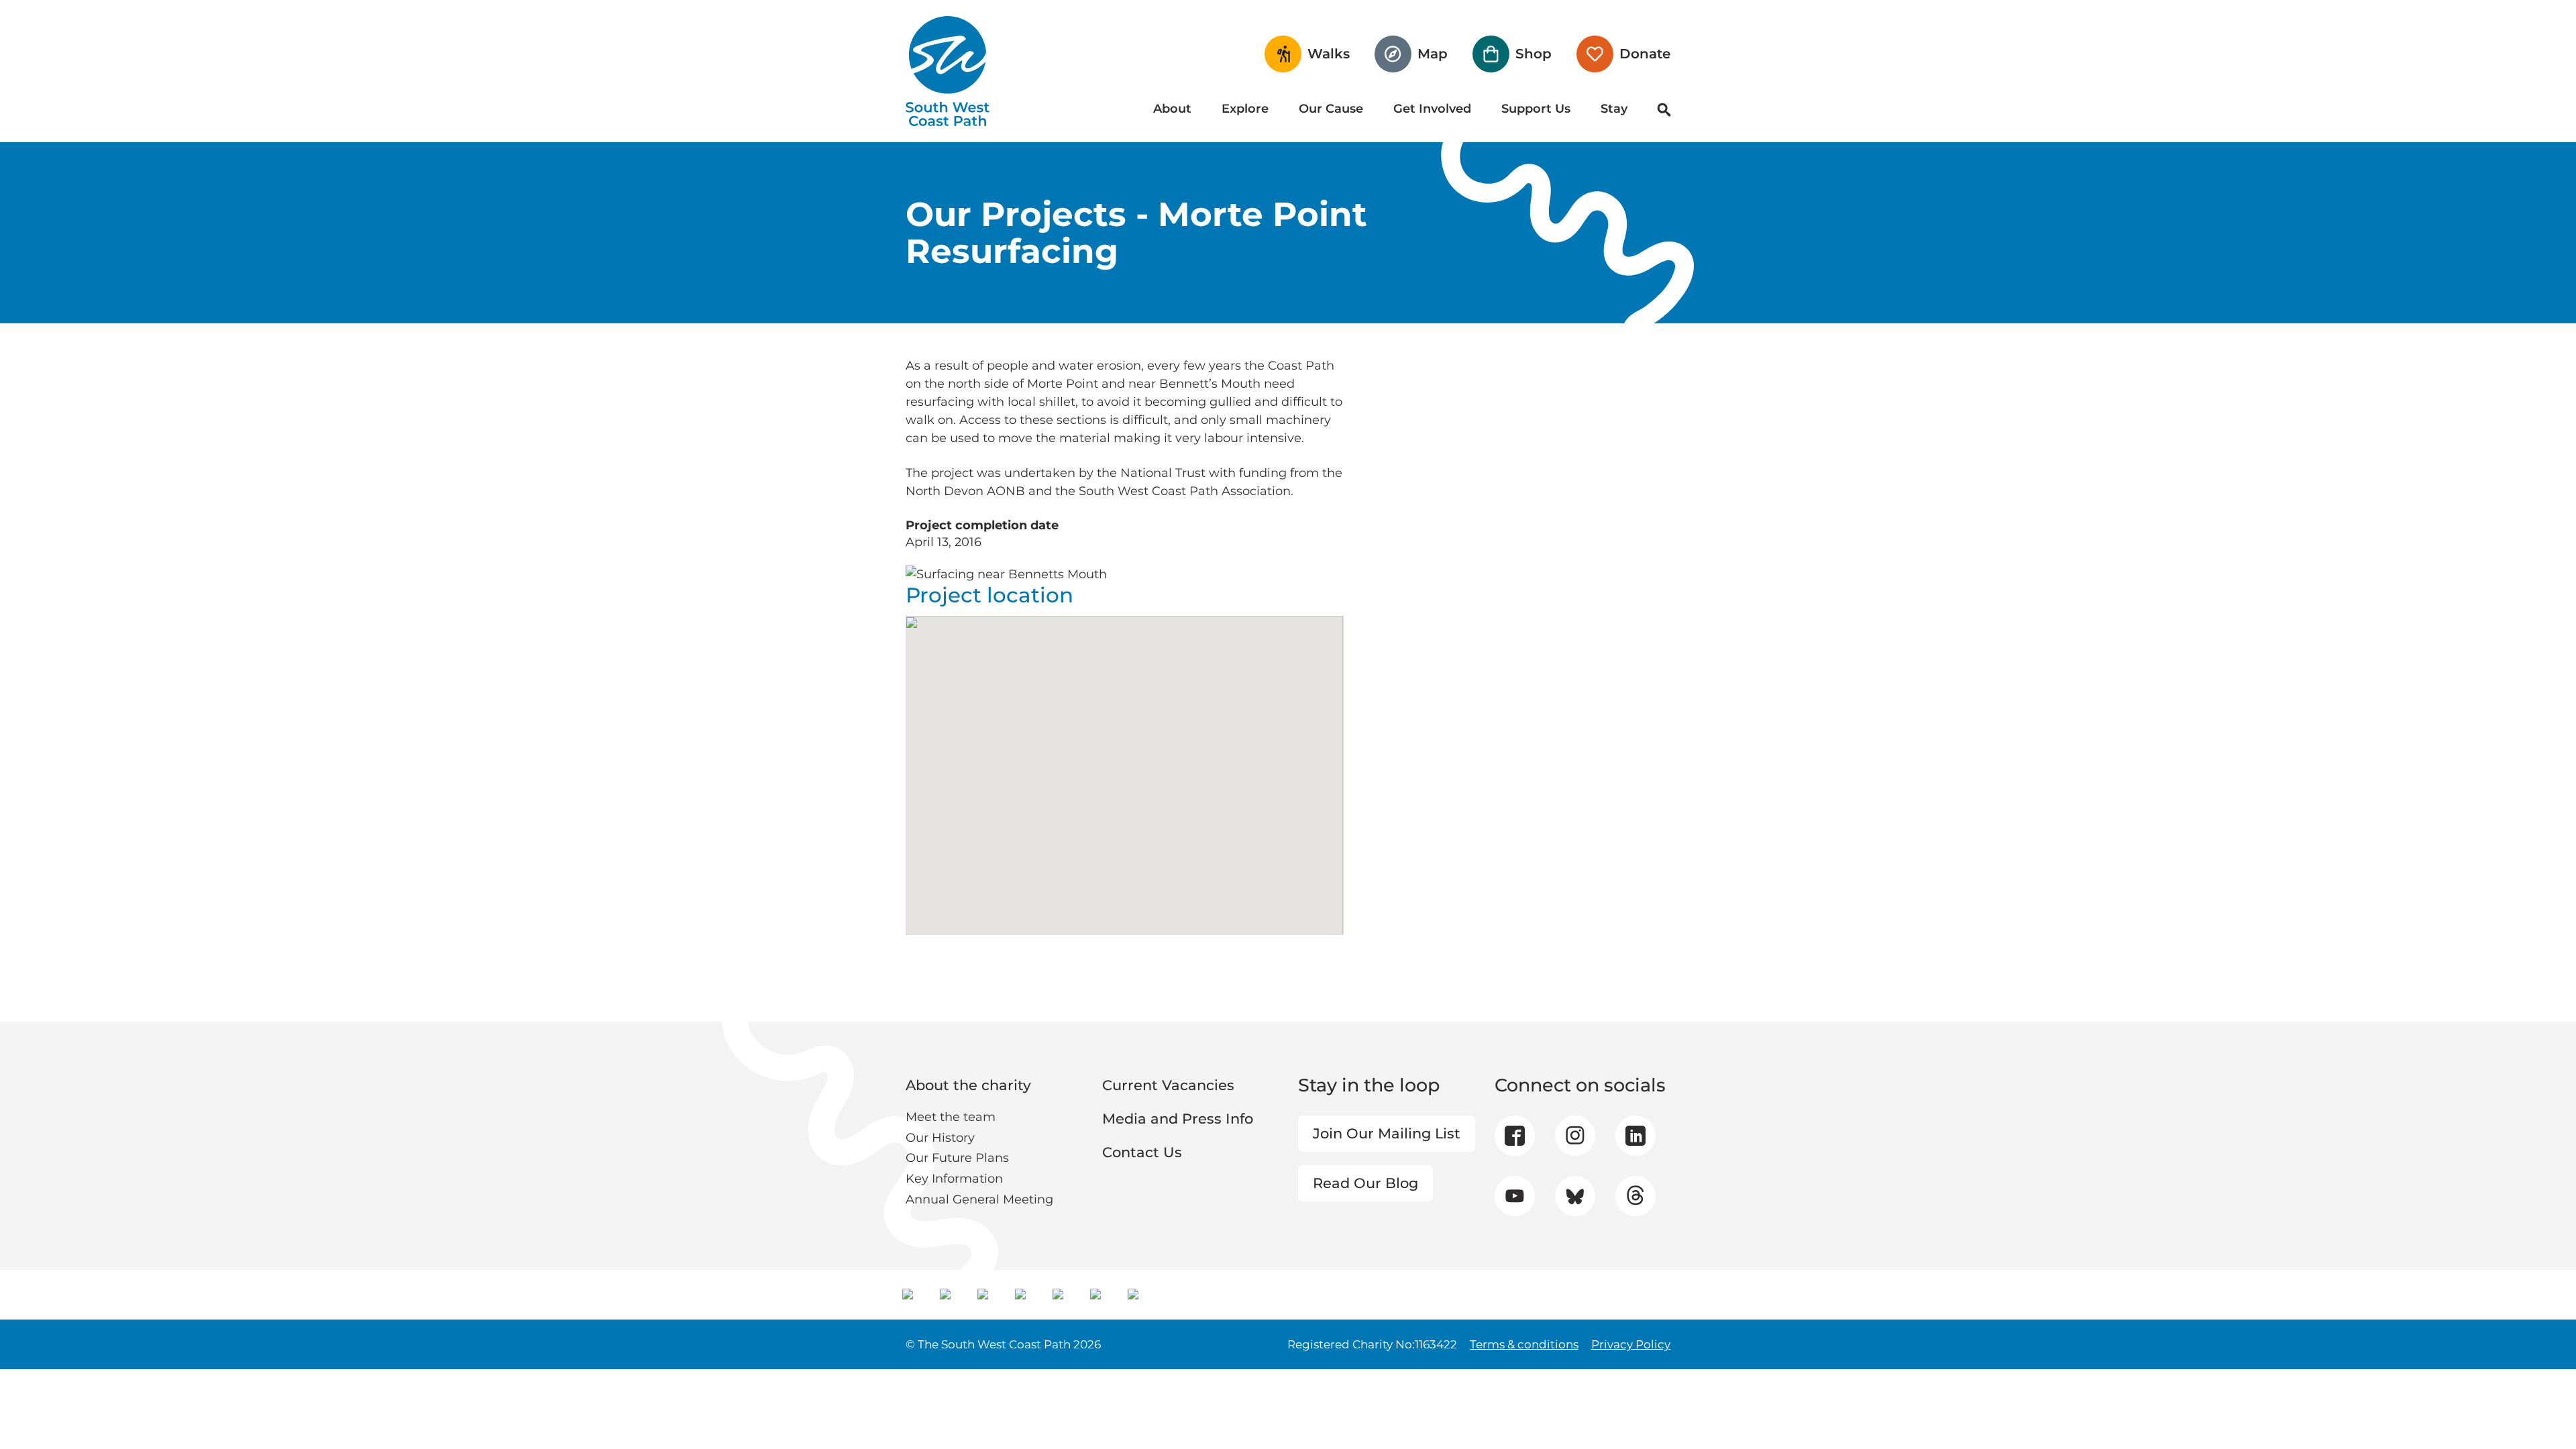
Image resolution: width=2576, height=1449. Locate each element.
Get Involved (1432, 109)
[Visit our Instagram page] (1575, 1136)
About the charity (968, 1085)
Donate (1645, 54)
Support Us (1536, 109)
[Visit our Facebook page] (1515, 1136)
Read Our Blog (1365, 1183)
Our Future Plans (957, 1158)
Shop (1534, 54)
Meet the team (951, 1117)
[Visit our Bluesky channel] (1575, 1196)
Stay (1614, 109)
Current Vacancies (1168, 1085)
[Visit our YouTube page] (1514, 1196)
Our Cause (1331, 109)
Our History (940, 1138)
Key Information (954, 1179)
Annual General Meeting (979, 1199)
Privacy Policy (1631, 1344)
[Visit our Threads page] (1635, 1196)
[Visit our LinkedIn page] (1635, 1136)
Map (1433, 54)
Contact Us (1142, 1152)
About (1172, 109)
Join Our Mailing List (1387, 1133)
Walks (1329, 54)
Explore (1245, 109)
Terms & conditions (1524, 1344)
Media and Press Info (1178, 1119)
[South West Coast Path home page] (948, 71)
